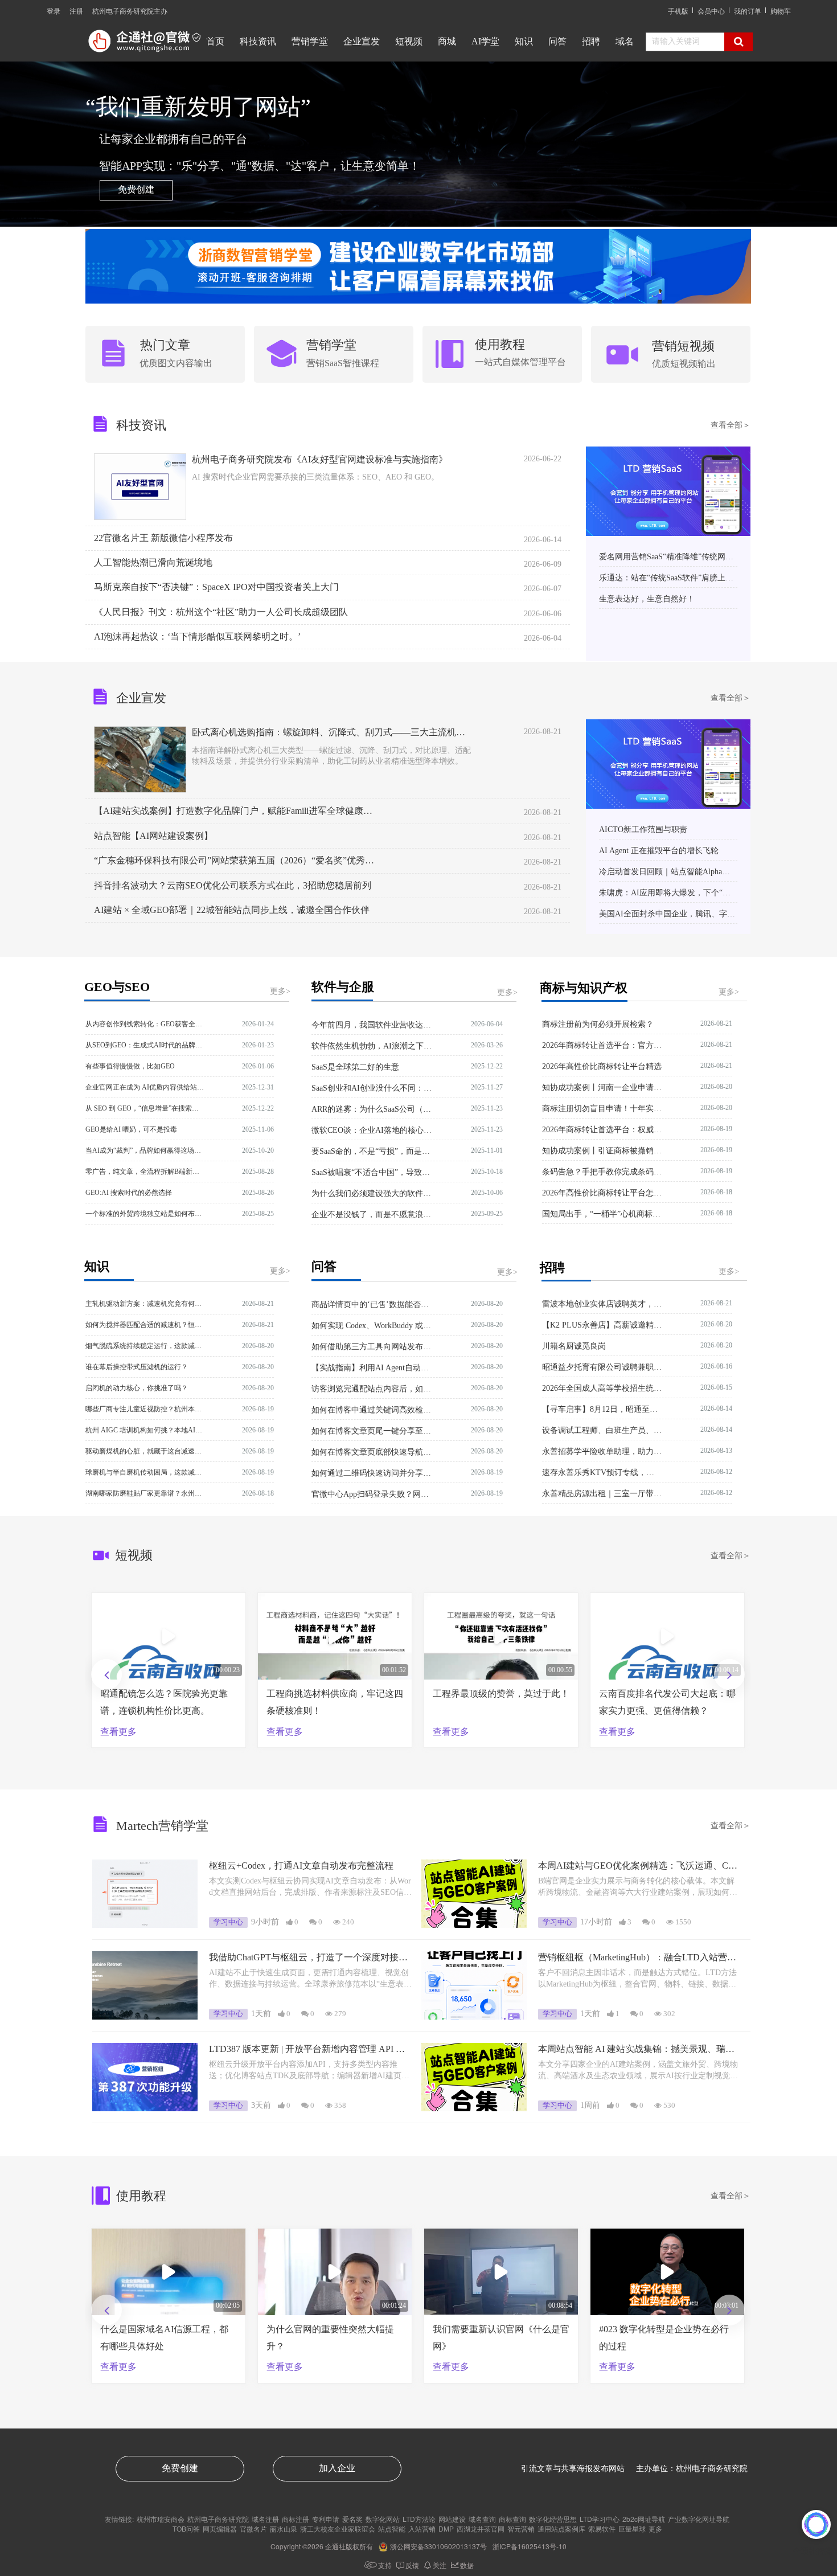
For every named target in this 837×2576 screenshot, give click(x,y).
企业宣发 (362, 41)
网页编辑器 (220, 2528)
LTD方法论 (419, 2519)
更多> (280, 991)
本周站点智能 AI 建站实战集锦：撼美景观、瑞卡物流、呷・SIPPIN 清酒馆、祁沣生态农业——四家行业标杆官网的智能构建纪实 (640, 2050)
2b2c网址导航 (644, 2519)
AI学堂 (485, 41)
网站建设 (452, 2519)
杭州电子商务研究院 (218, 2519)
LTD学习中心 (600, 2519)
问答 (557, 41)
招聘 (591, 41)
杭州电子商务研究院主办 (130, 11)
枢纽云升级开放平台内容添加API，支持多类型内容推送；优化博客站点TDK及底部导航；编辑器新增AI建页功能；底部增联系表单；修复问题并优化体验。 (309, 2071)
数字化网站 (383, 2519)
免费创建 (136, 189)
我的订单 (748, 11)
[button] (729, 1674)
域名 (625, 41)
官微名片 (253, 2528)
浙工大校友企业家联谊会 (338, 2528)
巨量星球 (632, 2528)
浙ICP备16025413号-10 (530, 2546)
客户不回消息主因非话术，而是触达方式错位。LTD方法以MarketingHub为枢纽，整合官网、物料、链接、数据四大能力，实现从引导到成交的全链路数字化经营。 (637, 1979)
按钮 (165, 353)
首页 (215, 41)
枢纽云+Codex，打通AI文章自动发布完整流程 (301, 1866)
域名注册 (265, 2519)
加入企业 (337, 2468)
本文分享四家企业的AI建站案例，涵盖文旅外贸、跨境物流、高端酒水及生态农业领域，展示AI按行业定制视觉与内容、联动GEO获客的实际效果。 (638, 2071)
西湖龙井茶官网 (481, 2528)
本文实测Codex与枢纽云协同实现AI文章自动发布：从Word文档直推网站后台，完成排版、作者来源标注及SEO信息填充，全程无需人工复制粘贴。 (310, 1887)
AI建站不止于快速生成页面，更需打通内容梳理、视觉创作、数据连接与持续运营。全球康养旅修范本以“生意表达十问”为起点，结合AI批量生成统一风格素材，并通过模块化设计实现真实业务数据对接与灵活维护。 (311, 1979)
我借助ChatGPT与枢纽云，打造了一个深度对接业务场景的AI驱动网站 (308, 1958)
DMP (446, 2528)
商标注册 (296, 2519)
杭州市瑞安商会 (161, 2519)
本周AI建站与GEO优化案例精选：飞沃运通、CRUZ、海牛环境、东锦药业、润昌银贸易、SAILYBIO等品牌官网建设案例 (640, 1867)
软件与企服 (343, 987)
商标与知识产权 (584, 988)
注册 (76, 11)
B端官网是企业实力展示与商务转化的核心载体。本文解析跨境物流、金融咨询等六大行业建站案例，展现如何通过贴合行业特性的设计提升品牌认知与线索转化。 (638, 1887)
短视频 (409, 41)
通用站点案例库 (561, 2528)
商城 (447, 41)
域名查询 (482, 2519)
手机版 (678, 11)
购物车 (781, 11)
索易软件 (602, 2528)
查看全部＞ (731, 425)
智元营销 (521, 2528)
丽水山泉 (284, 2528)
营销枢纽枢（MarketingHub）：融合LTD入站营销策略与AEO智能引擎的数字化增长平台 (637, 1958)
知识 (524, 41)
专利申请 (326, 2519)
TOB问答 (186, 2528)
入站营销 (422, 2528)
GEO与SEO (117, 987)
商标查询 (512, 2519)
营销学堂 (310, 41)
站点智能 (392, 2528)
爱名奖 (352, 2519)
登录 (54, 11)
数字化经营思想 (553, 2519)
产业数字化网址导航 (699, 2519)
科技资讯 (258, 41)
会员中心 (711, 11)
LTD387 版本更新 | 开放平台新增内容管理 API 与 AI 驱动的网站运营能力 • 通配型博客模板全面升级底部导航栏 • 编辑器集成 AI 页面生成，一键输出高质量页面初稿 (310, 2050)
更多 (655, 2528)
